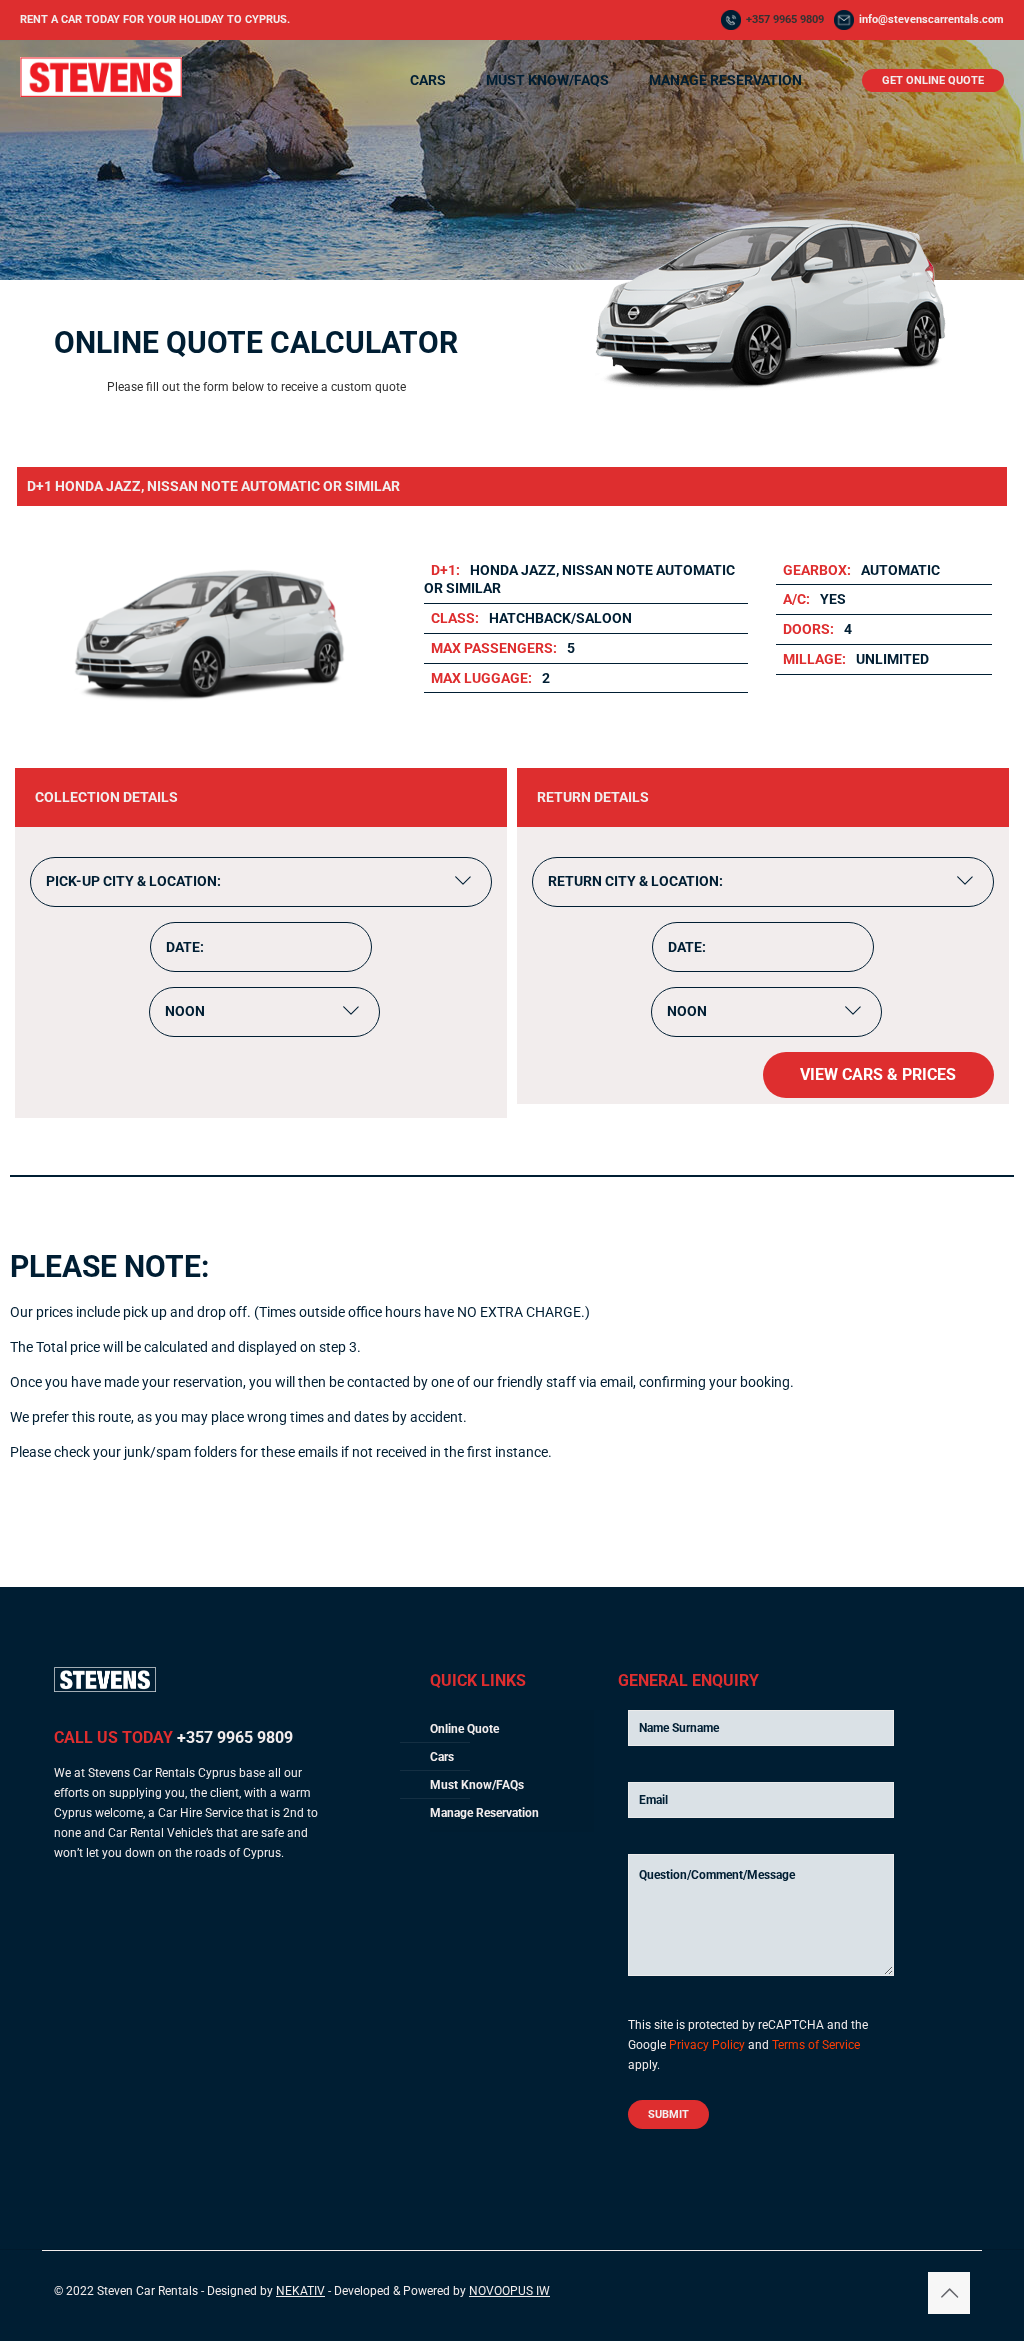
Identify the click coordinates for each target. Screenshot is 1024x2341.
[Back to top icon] (949, 2293)
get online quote (933, 80)
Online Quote (464, 1729)
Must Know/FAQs (477, 1785)
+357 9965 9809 (785, 19)
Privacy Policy (707, 2045)
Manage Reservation (484, 1813)
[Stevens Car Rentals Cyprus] (101, 93)
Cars (442, 1757)
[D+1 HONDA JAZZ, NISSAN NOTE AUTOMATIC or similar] (207, 733)
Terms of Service (816, 2045)
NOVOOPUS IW (509, 2291)
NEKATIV (300, 2291)
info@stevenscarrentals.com (931, 19)
